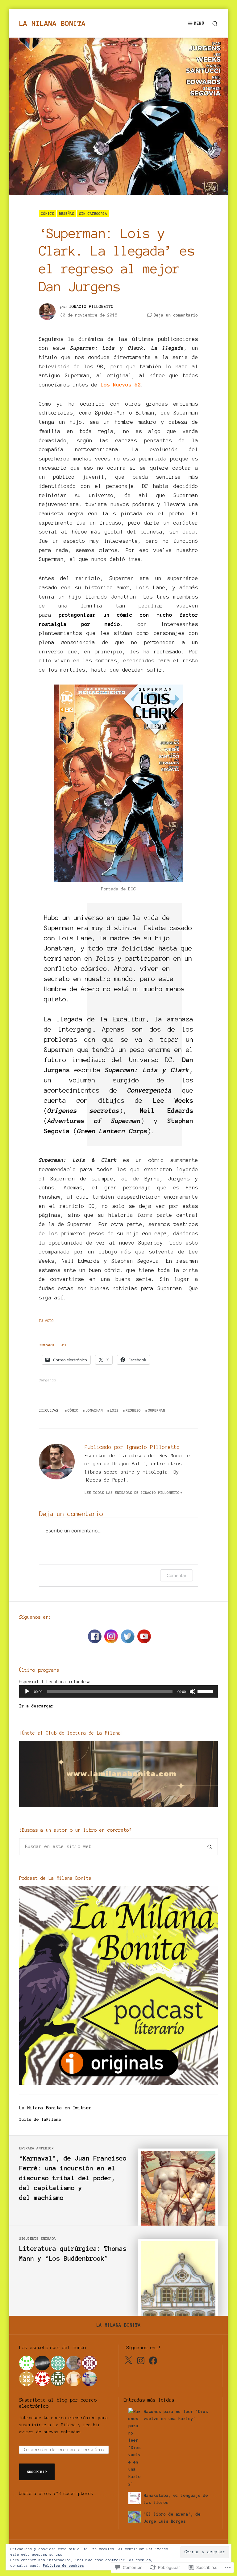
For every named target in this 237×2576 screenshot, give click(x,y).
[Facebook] (153, 2361)
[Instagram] (141, 2361)
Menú (199, 23)
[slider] (206, 1691)
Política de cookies (63, 2566)
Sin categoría (93, 213)
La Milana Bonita (52, 23)
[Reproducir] (27, 1691)
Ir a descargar (36, 1706)
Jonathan (94, 1410)
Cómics (48, 213)
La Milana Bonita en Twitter (55, 2108)
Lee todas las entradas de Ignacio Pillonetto (132, 1492)
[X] (128, 2361)
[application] (118, 1691)
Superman (156, 1410)
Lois (114, 1410)
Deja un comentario (176, 316)
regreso (133, 1410)
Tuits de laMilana (40, 2119)
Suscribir (37, 2472)
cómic (73, 1410)
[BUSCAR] (213, 24)
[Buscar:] (110, 1846)
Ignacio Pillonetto (91, 307)
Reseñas (67, 213)
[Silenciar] (193, 1691)
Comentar (177, 1575)
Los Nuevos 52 (121, 385)
